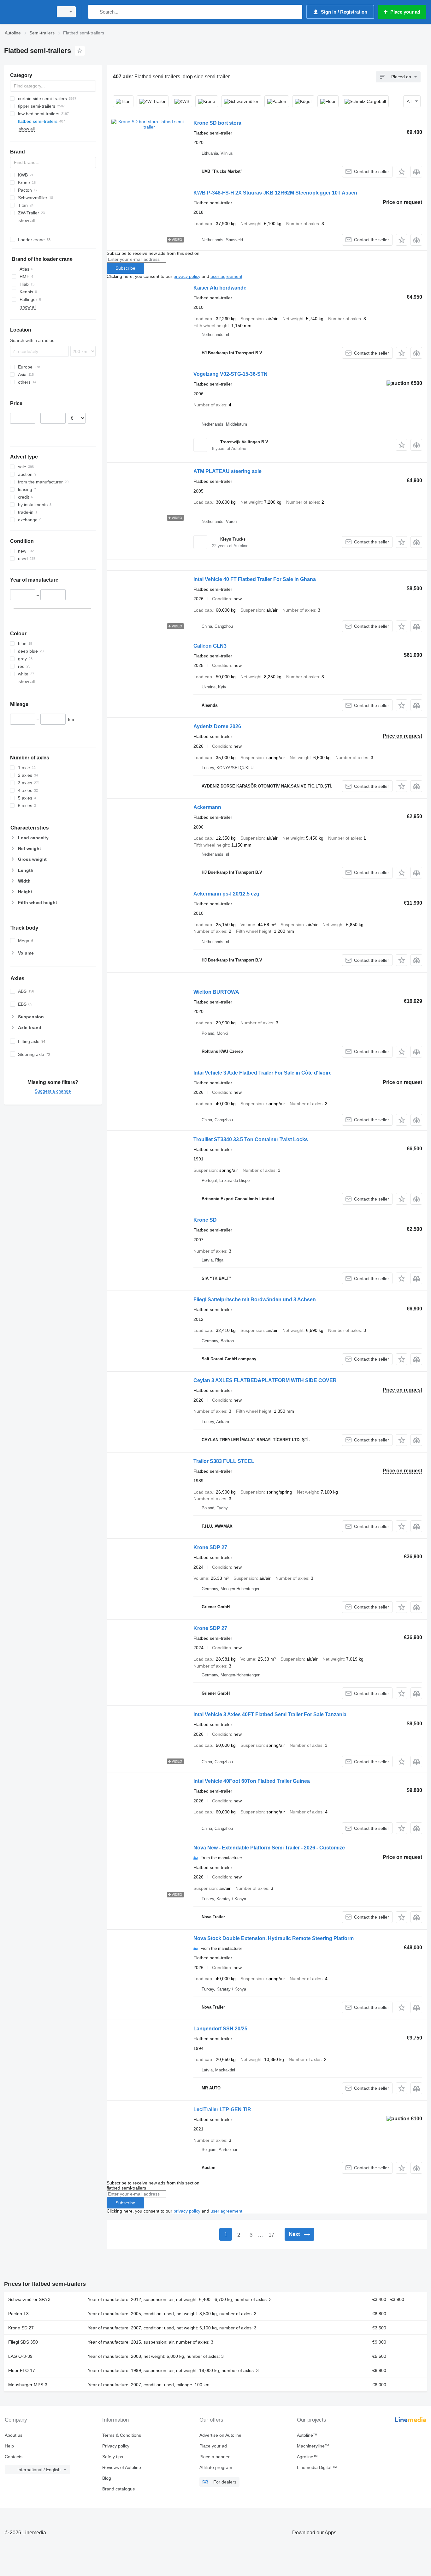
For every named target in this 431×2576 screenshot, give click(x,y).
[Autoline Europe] (27, 12)
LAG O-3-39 (20, 2356)
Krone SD (205, 1220)
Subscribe (125, 268)
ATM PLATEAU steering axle (227, 471)
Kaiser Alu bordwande (220, 288)
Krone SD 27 (21, 2328)
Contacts (14, 2457)
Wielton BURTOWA (216, 992)
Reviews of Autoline (122, 2467)
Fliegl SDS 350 (23, 2342)
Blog (107, 2478)
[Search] (94, 12)
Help (9, 2446)
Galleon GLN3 (210, 646)
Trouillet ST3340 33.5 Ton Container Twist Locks (251, 1139)
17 (271, 2235)
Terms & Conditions (122, 2435)
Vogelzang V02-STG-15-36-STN (230, 374)
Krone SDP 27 (210, 1547)
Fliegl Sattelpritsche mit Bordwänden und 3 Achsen (255, 1300)
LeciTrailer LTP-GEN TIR (222, 2109)
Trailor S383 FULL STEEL (224, 1461)
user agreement (226, 276)
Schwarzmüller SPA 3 (29, 2299)
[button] (401, 172)
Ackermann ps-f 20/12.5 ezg (226, 894)
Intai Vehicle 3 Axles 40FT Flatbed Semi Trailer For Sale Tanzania (270, 1714)
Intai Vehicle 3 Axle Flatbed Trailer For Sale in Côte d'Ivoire (263, 1073)
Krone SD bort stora (217, 123)
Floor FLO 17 (22, 2370)
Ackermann (207, 807)
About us (14, 2435)
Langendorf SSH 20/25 (220, 2029)
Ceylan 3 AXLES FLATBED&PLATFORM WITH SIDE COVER (265, 1380)
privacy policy (187, 276)
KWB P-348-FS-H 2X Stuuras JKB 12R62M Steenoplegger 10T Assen (275, 193)
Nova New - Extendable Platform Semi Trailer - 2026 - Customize (269, 1848)
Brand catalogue (119, 2489)
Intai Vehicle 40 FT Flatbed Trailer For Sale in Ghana (255, 579)
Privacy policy (116, 2446)
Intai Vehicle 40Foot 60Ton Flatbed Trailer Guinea (252, 1781)
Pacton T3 (18, 2314)
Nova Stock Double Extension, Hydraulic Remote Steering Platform (274, 1938)
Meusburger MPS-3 (28, 2385)
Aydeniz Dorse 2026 (217, 726)
